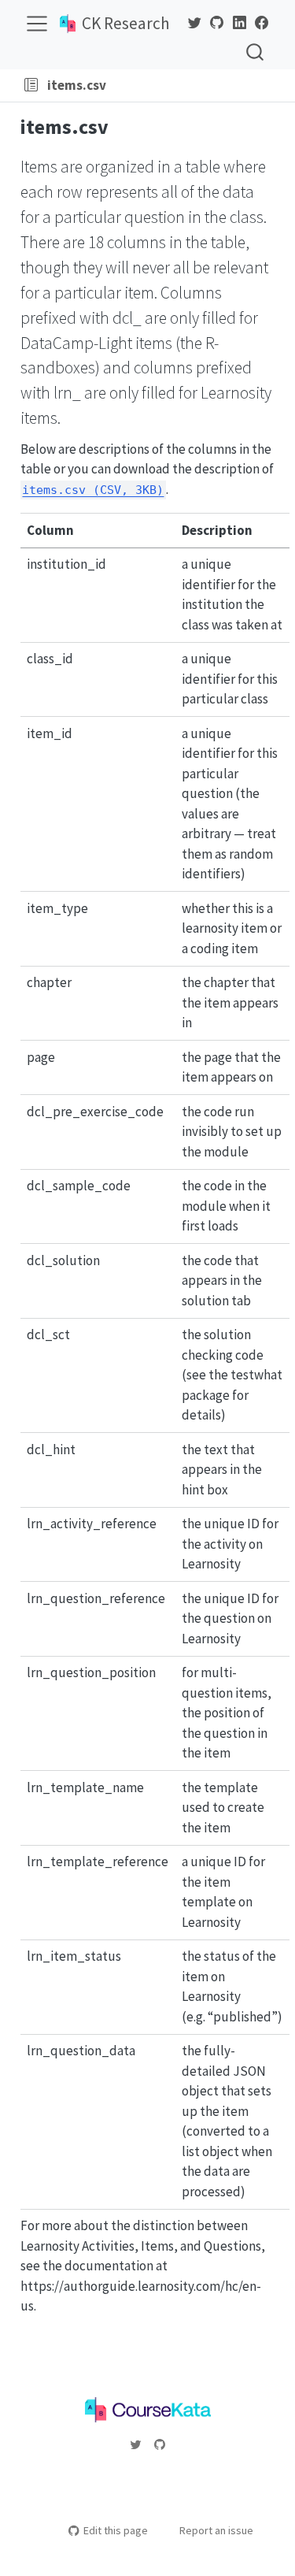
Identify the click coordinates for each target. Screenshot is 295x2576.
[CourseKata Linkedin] (239, 23)
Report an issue (216, 2530)
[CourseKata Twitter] (194, 23)
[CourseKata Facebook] (262, 23)
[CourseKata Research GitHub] (217, 23)
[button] (31, 85)
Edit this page (116, 2530)
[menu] (37, 24)
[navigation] (197, 85)
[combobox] (256, 52)
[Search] (255, 52)
